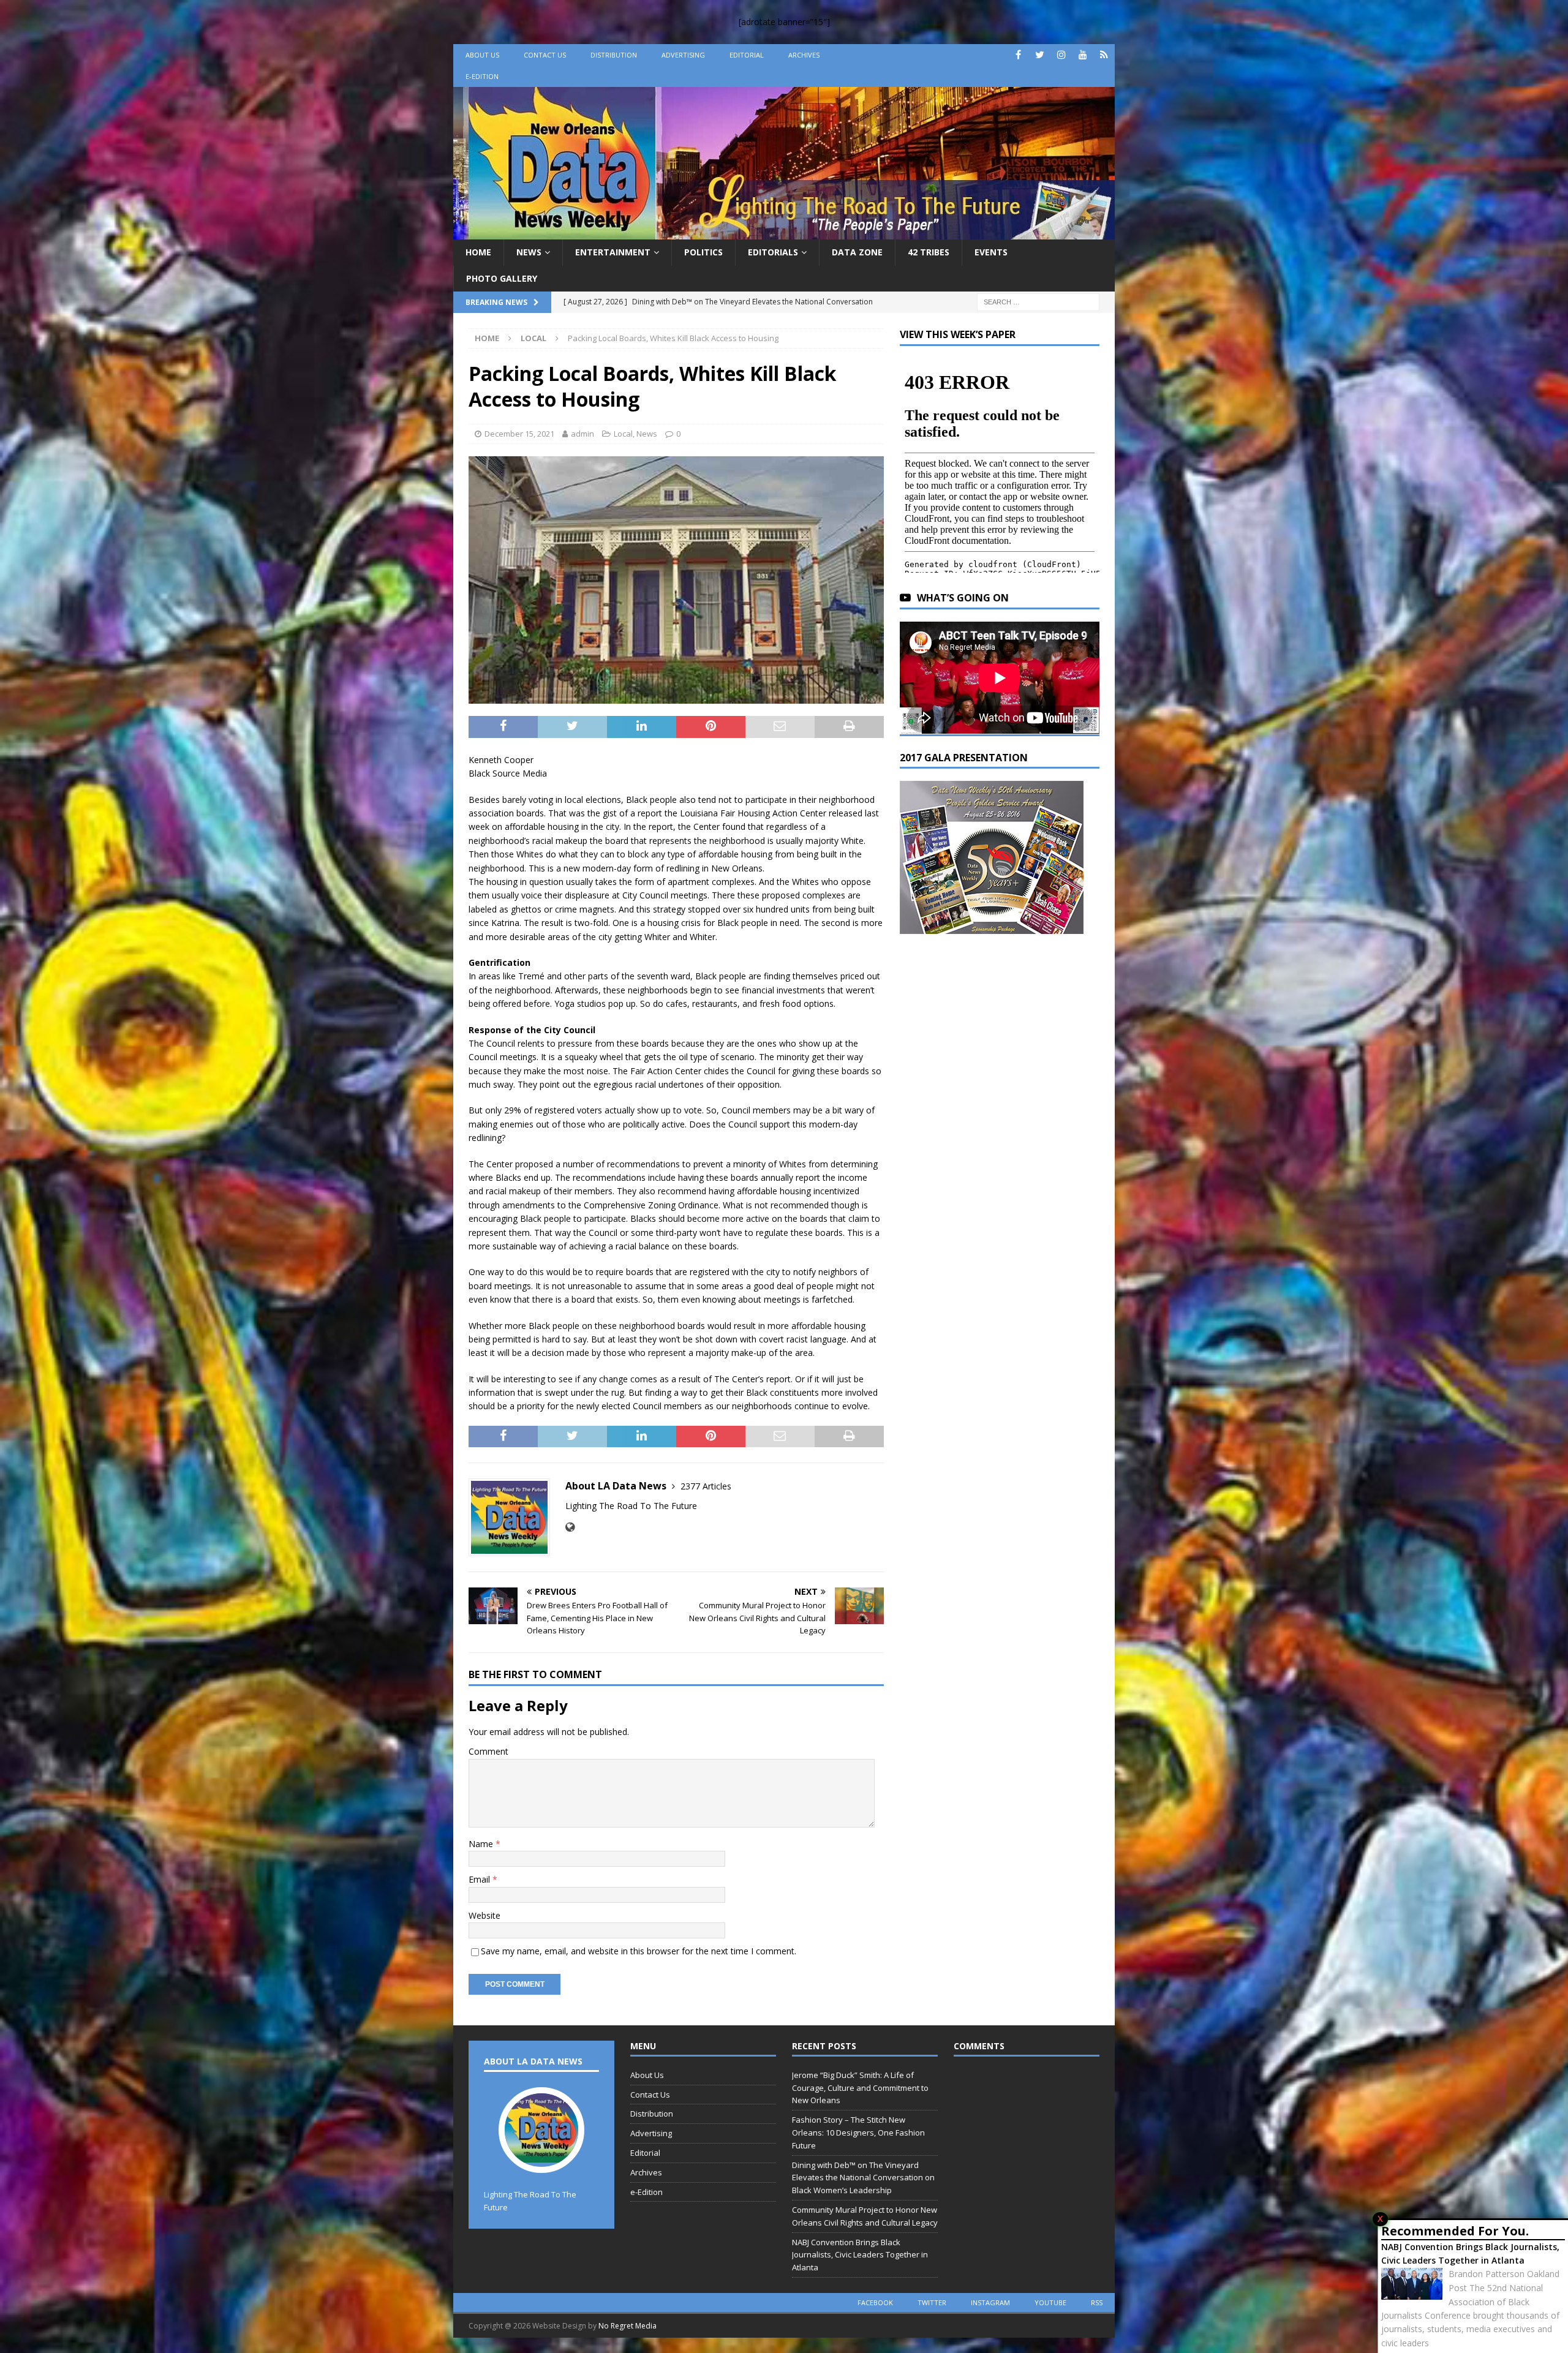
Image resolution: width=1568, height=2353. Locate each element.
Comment (488, 1751)
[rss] (1104, 55)
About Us (482, 55)
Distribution (614, 55)
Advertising (683, 55)
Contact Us (545, 55)
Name (482, 1844)
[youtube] (1083, 55)
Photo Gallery (502, 278)
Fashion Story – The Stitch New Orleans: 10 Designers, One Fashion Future (858, 2133)
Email (481, 1879)
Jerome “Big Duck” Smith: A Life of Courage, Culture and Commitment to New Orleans (860, 2088)
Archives (804, 55)
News (529, 252)
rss (1097, 2302)
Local (623, 434)
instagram (990, 2302)
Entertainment (613, 252)
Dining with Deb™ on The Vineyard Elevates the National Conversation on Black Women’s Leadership (863, 2178)
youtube (1050, 2302)
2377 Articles (706, 1486)
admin (582, 434)
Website (484, 1915)
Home (478, 252)
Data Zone (857, 252)
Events (991, 252)
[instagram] (1061, 55)
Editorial (747, 55)
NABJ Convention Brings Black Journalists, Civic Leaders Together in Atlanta (1470, 2253)
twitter (932, 2302)
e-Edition (482, 76)
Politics (703, 252)
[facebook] (1018, 55)
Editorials (773, 252)
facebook (875, 2302)
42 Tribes (929, 252)
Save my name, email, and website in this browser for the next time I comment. (639, 1951)
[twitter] (1040, 55)
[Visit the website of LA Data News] (570, 1527)
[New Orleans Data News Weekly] (784, 232)
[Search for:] (1038, 301)
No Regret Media (628, 2326)
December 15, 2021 (519, 434)
